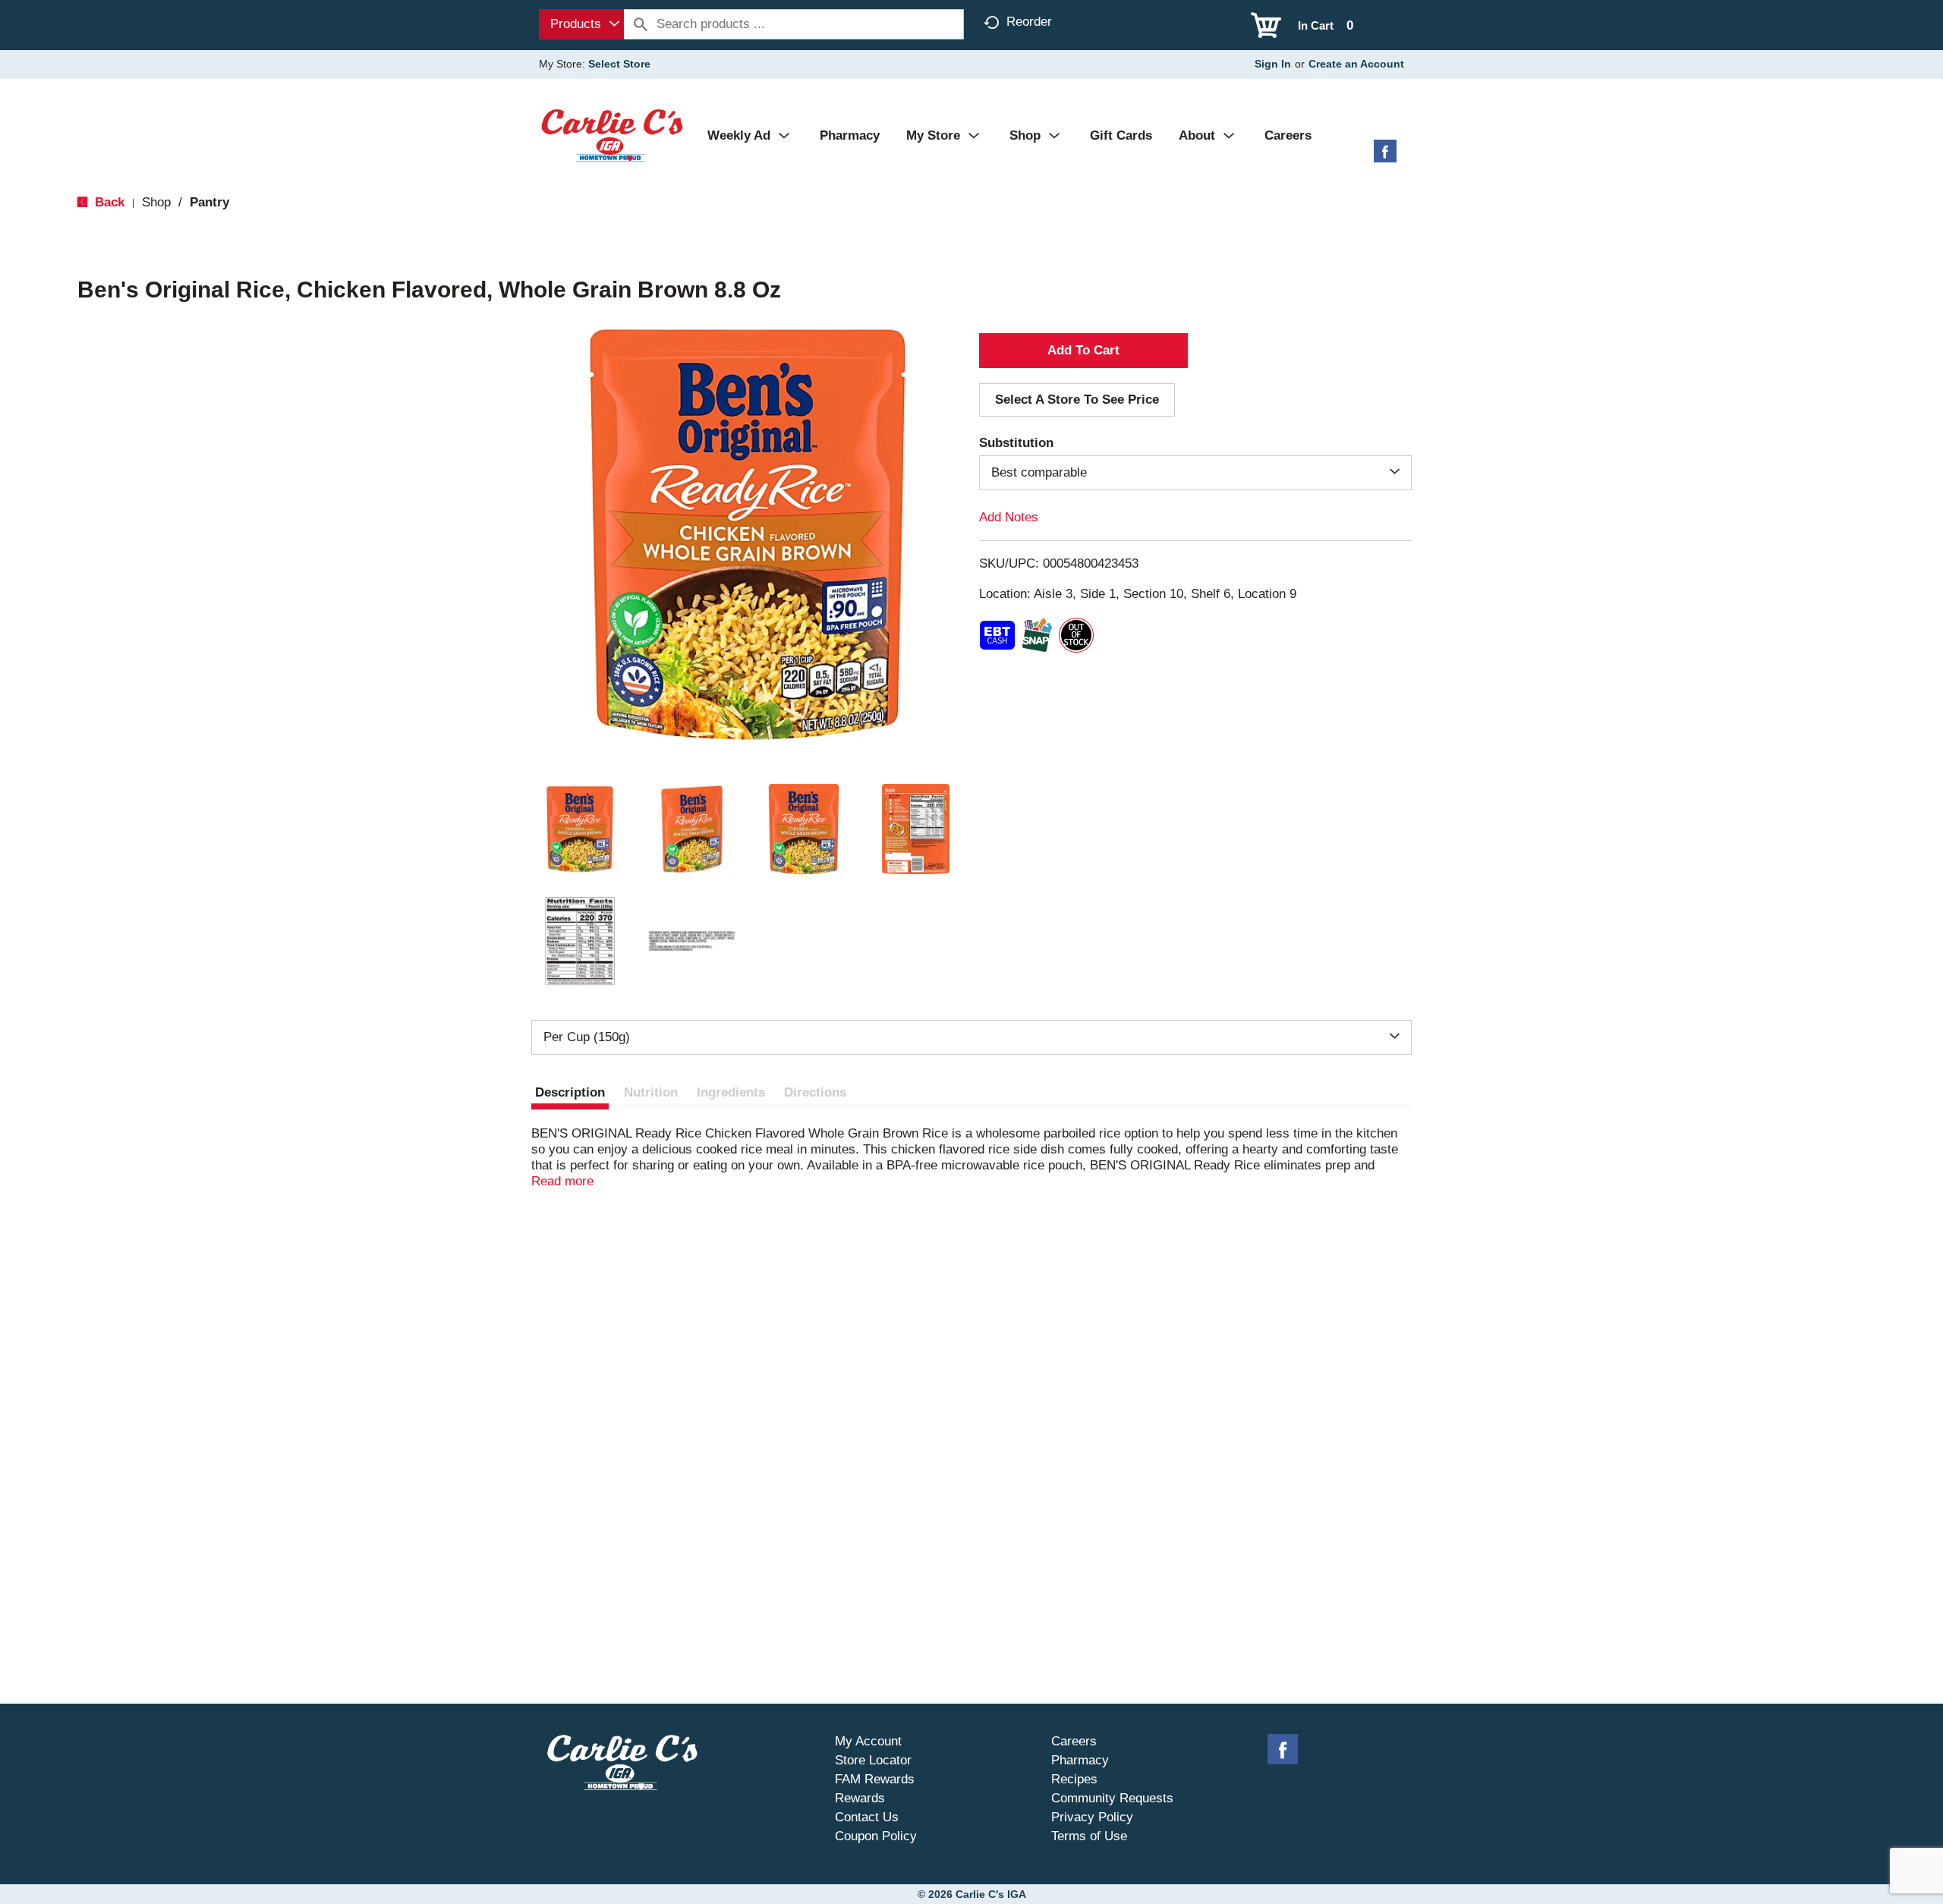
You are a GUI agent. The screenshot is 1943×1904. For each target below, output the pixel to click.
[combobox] (581, 24)
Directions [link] (815, 1092)
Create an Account (1356, 64)
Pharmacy (1080, 1760)
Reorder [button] (1029, 22)
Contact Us (867, 1817)
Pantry (209, 202)
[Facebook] (1385, 157)
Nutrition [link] (651, 1092)
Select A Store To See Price (1077, 400)
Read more (562, 1181)
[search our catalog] (641, 24)
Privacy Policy (1092, 1817)
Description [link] (570, 1092)
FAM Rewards (875, 1779)
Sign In (1273, 64)
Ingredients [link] (731, 1092)
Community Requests (1112, 1798)
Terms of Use (1089, 1836)
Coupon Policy (876, 1836)
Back (108, 202)
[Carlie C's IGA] (612, 135)
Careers (1074, 1741)
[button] (580, 829)
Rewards (860, 1798)
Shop (156, 202)
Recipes (1074, 1779)
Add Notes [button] (1009, 517)
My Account (868, 1741)
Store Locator (873, 1760)
